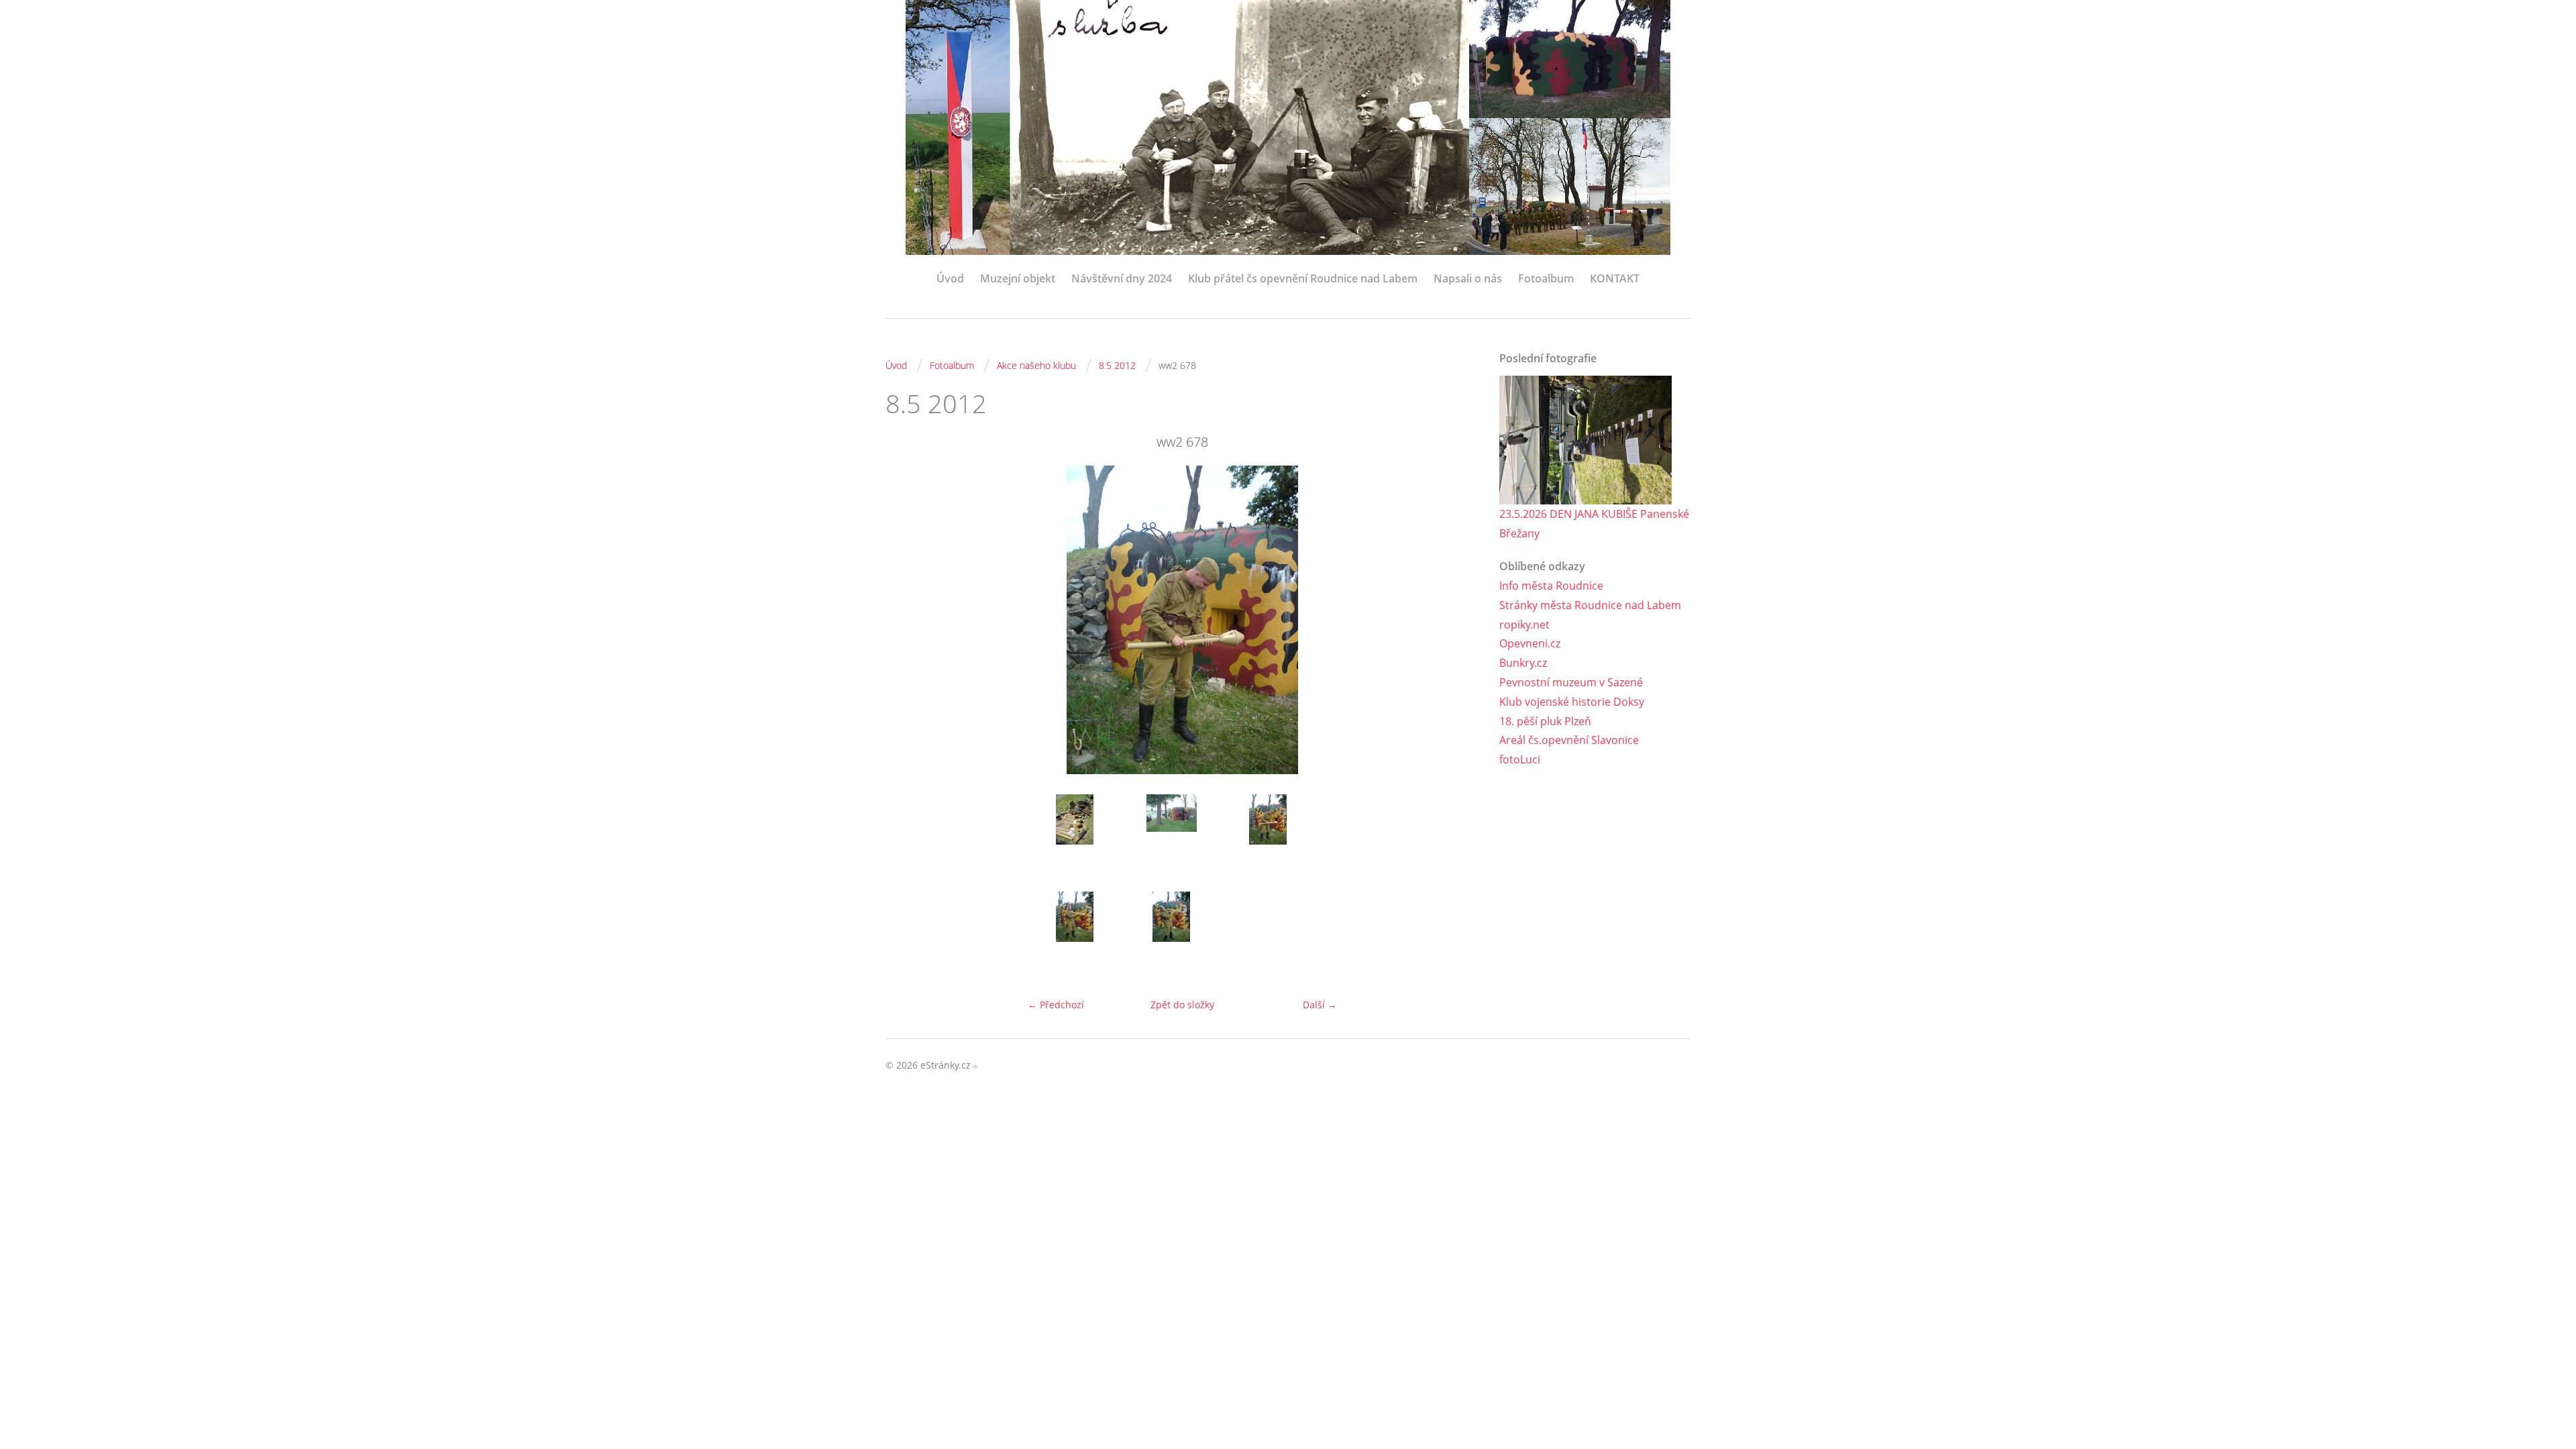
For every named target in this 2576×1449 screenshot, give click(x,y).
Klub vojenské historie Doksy (1572, 702)
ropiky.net (1524, 625)
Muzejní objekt (1018, 278)
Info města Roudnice (1551, 586)
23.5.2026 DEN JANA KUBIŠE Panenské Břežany (1594, 524)
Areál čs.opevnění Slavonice (1569, 740)
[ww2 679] (1075, 935)
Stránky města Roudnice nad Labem (1590, 605)
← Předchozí (1056, 1005)
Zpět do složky (1182, 1005)
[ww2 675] (1075, 838)
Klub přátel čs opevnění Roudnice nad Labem (1303, 278)
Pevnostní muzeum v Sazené (1571, 682)
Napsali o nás (1468, 278)
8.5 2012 (1117, 365)
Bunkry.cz (1523, 663)
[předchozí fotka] (907, 620)
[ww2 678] (1268, 838)
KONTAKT (1615, 278)
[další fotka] (1457, 620)
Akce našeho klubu (1036, 365)
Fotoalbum (1546, 278)
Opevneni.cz (1530, 643)
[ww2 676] (1171, 838)
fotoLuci (1520, 759)
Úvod (950, 278)
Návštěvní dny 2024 (1122, 278)
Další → (1320, 1005)
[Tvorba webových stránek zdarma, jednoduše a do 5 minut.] (975, 1066)
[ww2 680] (1171, 935)
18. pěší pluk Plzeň (1545, 721)
